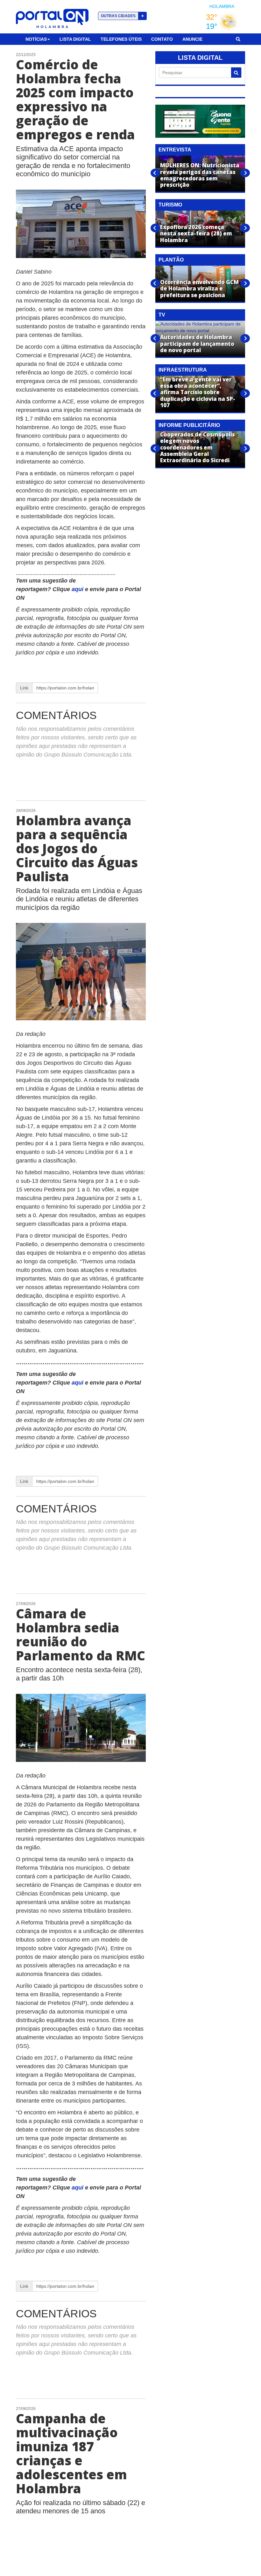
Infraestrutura (183, 370)
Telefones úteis (121, 39)
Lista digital (75, 39)
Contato (162, 39)
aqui (78, 589)
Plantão (171, 260)
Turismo (170, 205)
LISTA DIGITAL (200, 58)
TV (162, 315)
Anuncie (192, 39)
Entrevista (175, 150)
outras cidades (122, 16)
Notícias (36, 39)
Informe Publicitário (189, 425)
